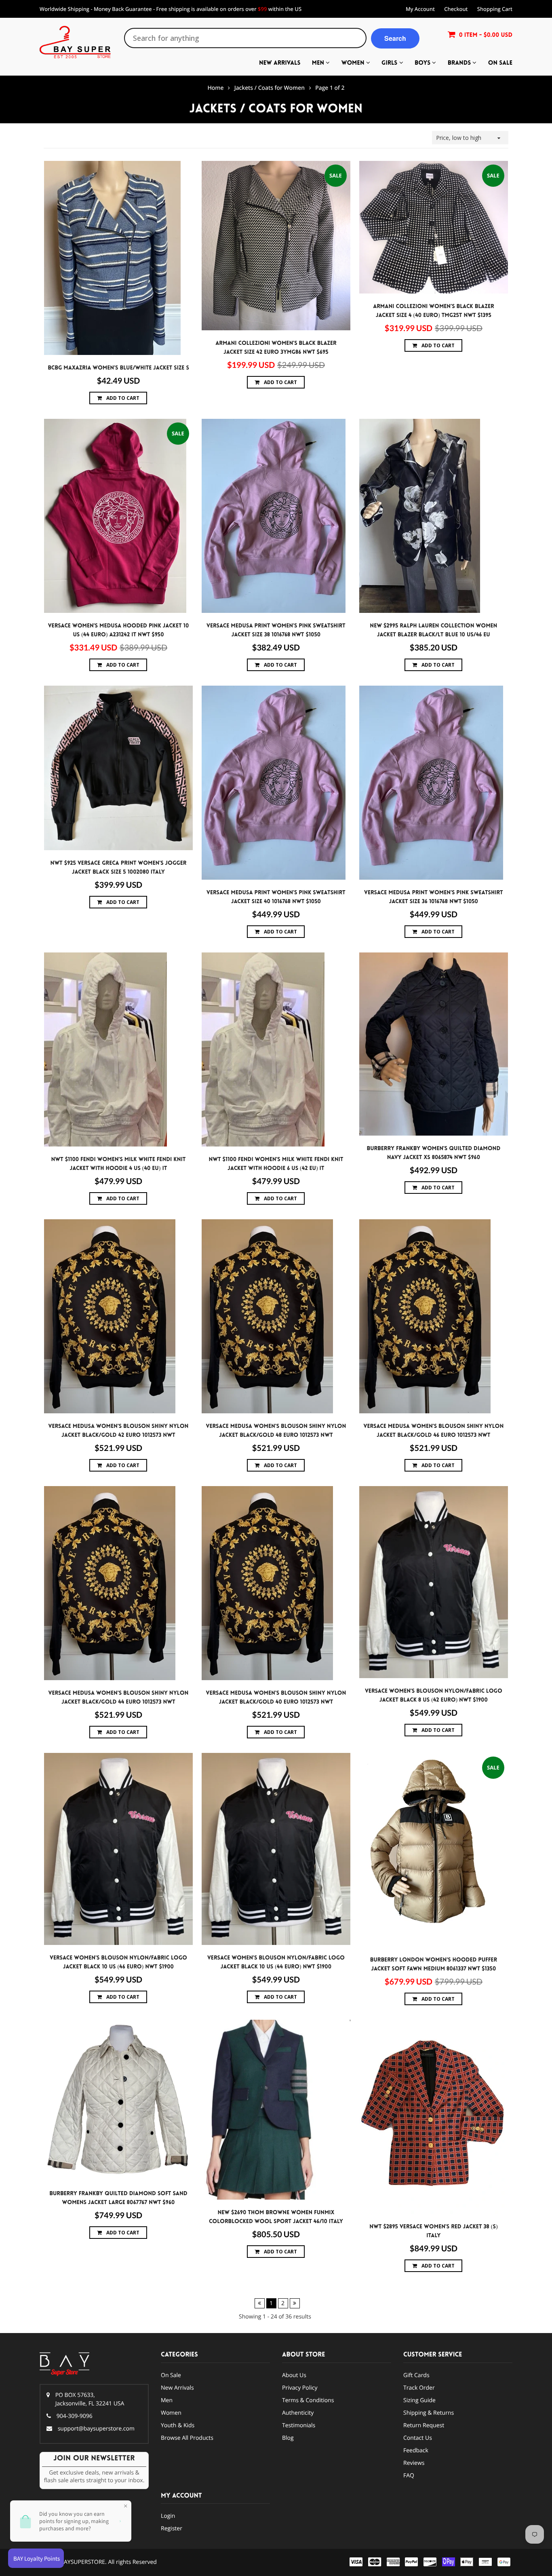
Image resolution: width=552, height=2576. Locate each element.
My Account (420, 9)
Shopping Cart (495, 9)
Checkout (456, 9)
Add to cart (122, 398)
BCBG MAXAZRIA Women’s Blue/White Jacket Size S (118, 368)
